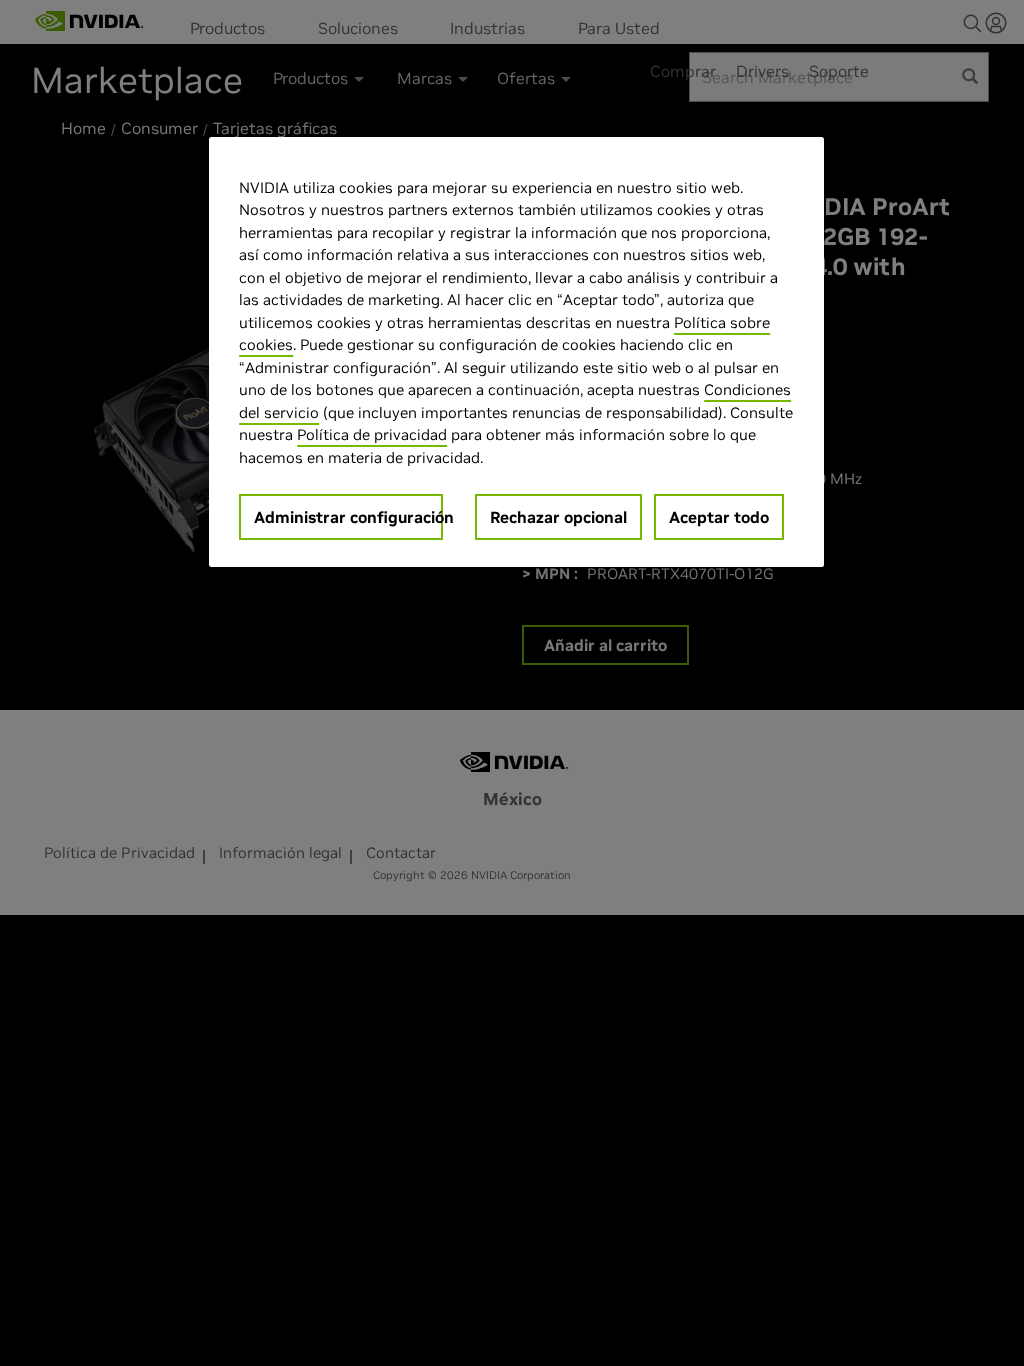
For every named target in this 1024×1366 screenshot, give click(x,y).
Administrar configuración (348, 517)
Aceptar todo (719, 517)
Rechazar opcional (558, 517)
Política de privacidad (372, 434)
